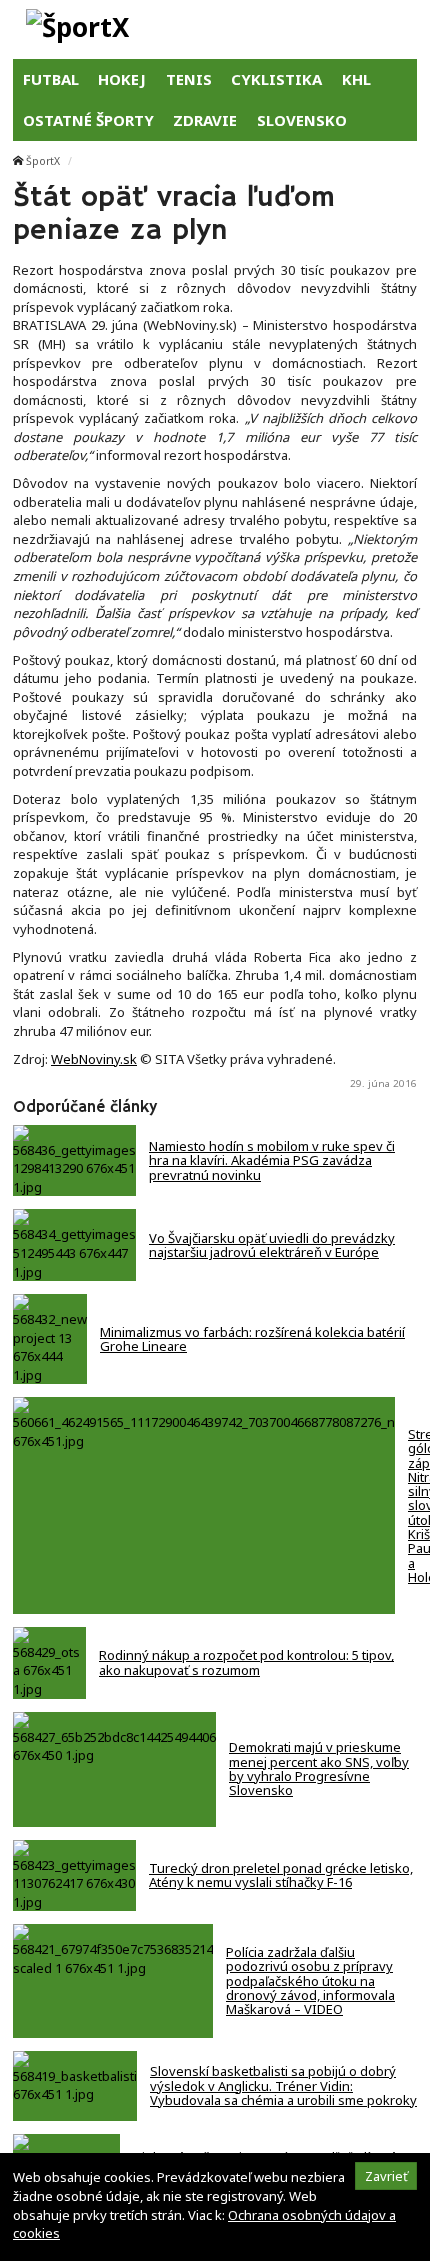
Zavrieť (386, 2176)
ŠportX (43, 161)
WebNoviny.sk (94, 1059)
